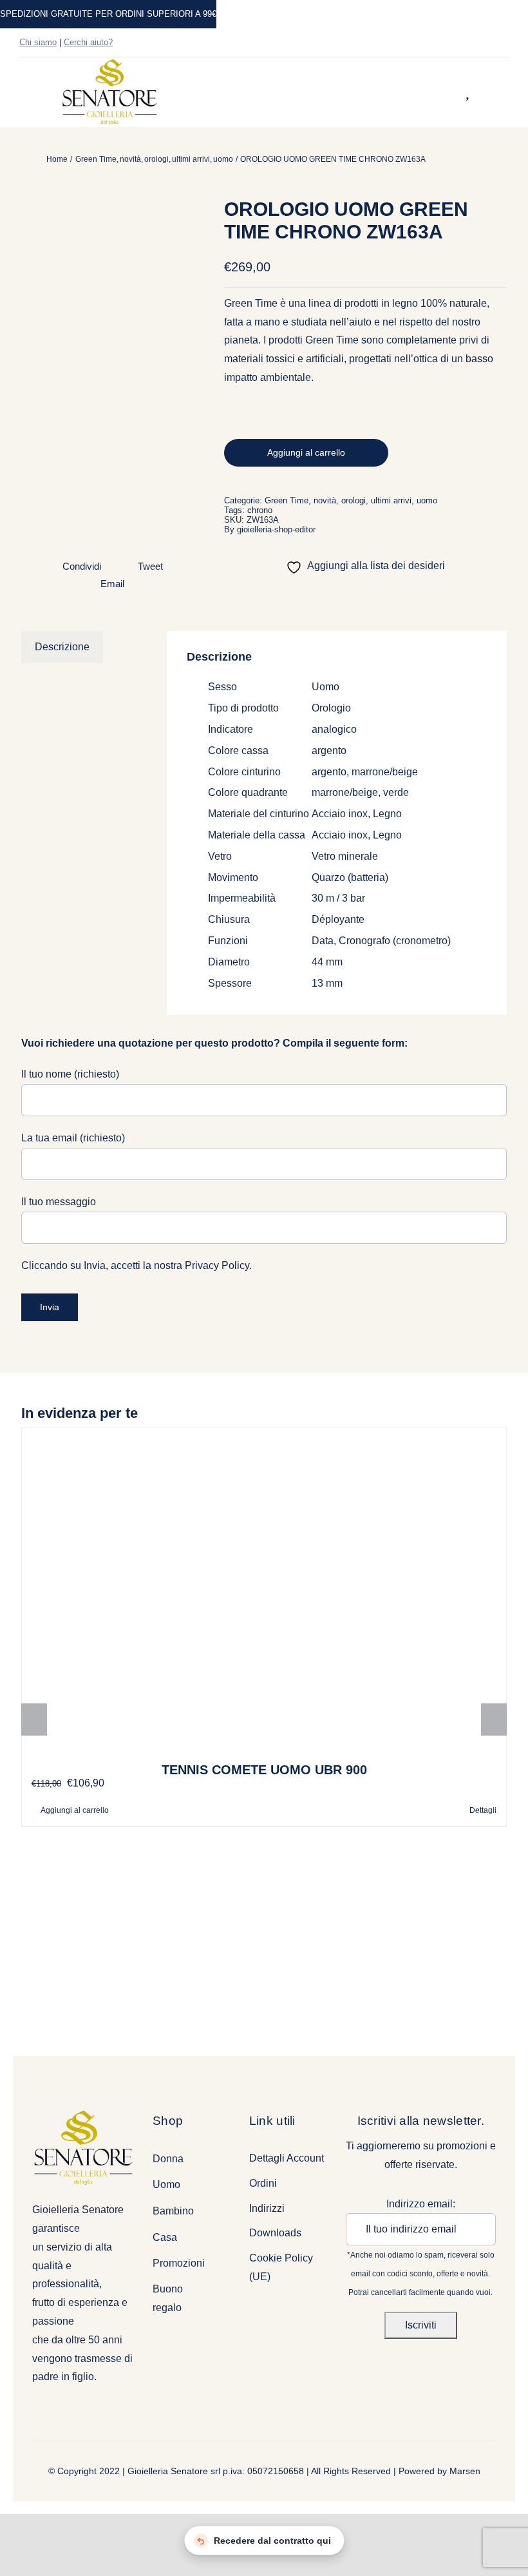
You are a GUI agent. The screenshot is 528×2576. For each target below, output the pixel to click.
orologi (354, 500)
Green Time (287, 500)
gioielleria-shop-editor (276, 529)
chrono (260, 510)
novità (325, 500)
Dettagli (483, 1810)
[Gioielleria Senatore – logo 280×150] (109, 62)
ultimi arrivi (391, 500)
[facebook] (464, 43)
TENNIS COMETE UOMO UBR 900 (264, 1770)
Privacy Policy (217, 1265)
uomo (427, 500)
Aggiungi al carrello (306, 452)
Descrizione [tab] (62, 647)
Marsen (465, 2471)
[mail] (505, 43)
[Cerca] (451, 92)
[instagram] (484, 43)
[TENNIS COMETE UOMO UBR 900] (264, 1589)
